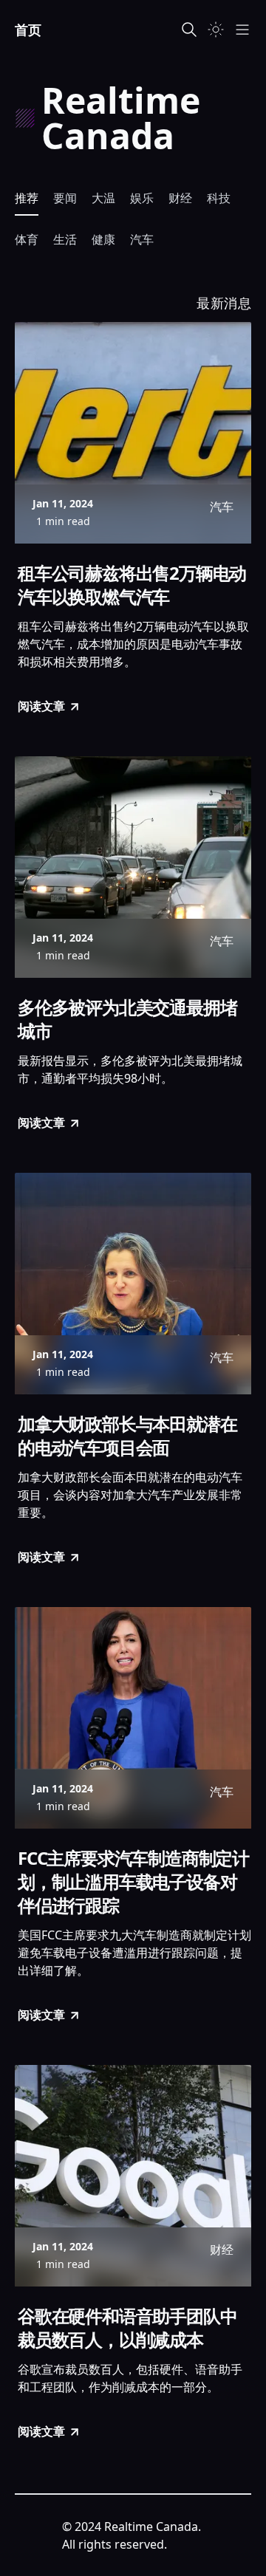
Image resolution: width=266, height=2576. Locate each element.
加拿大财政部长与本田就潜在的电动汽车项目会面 (127, 1436)
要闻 (65, 198)
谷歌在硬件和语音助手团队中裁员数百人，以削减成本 (127, 2328)
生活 (65, 239)
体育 (27, 239)
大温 (103, 198)
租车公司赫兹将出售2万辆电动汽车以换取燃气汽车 (132, 585)
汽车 (142, 239)
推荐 (27, 198)
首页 (28, 30)
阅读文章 (41, 706)
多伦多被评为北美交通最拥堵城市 (127, 1019)
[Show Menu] (242, 30)
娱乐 (142, 198)
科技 (219, 198)
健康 (103, 239)
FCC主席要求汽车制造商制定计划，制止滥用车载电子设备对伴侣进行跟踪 (133, 1882)
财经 (180, 198)
